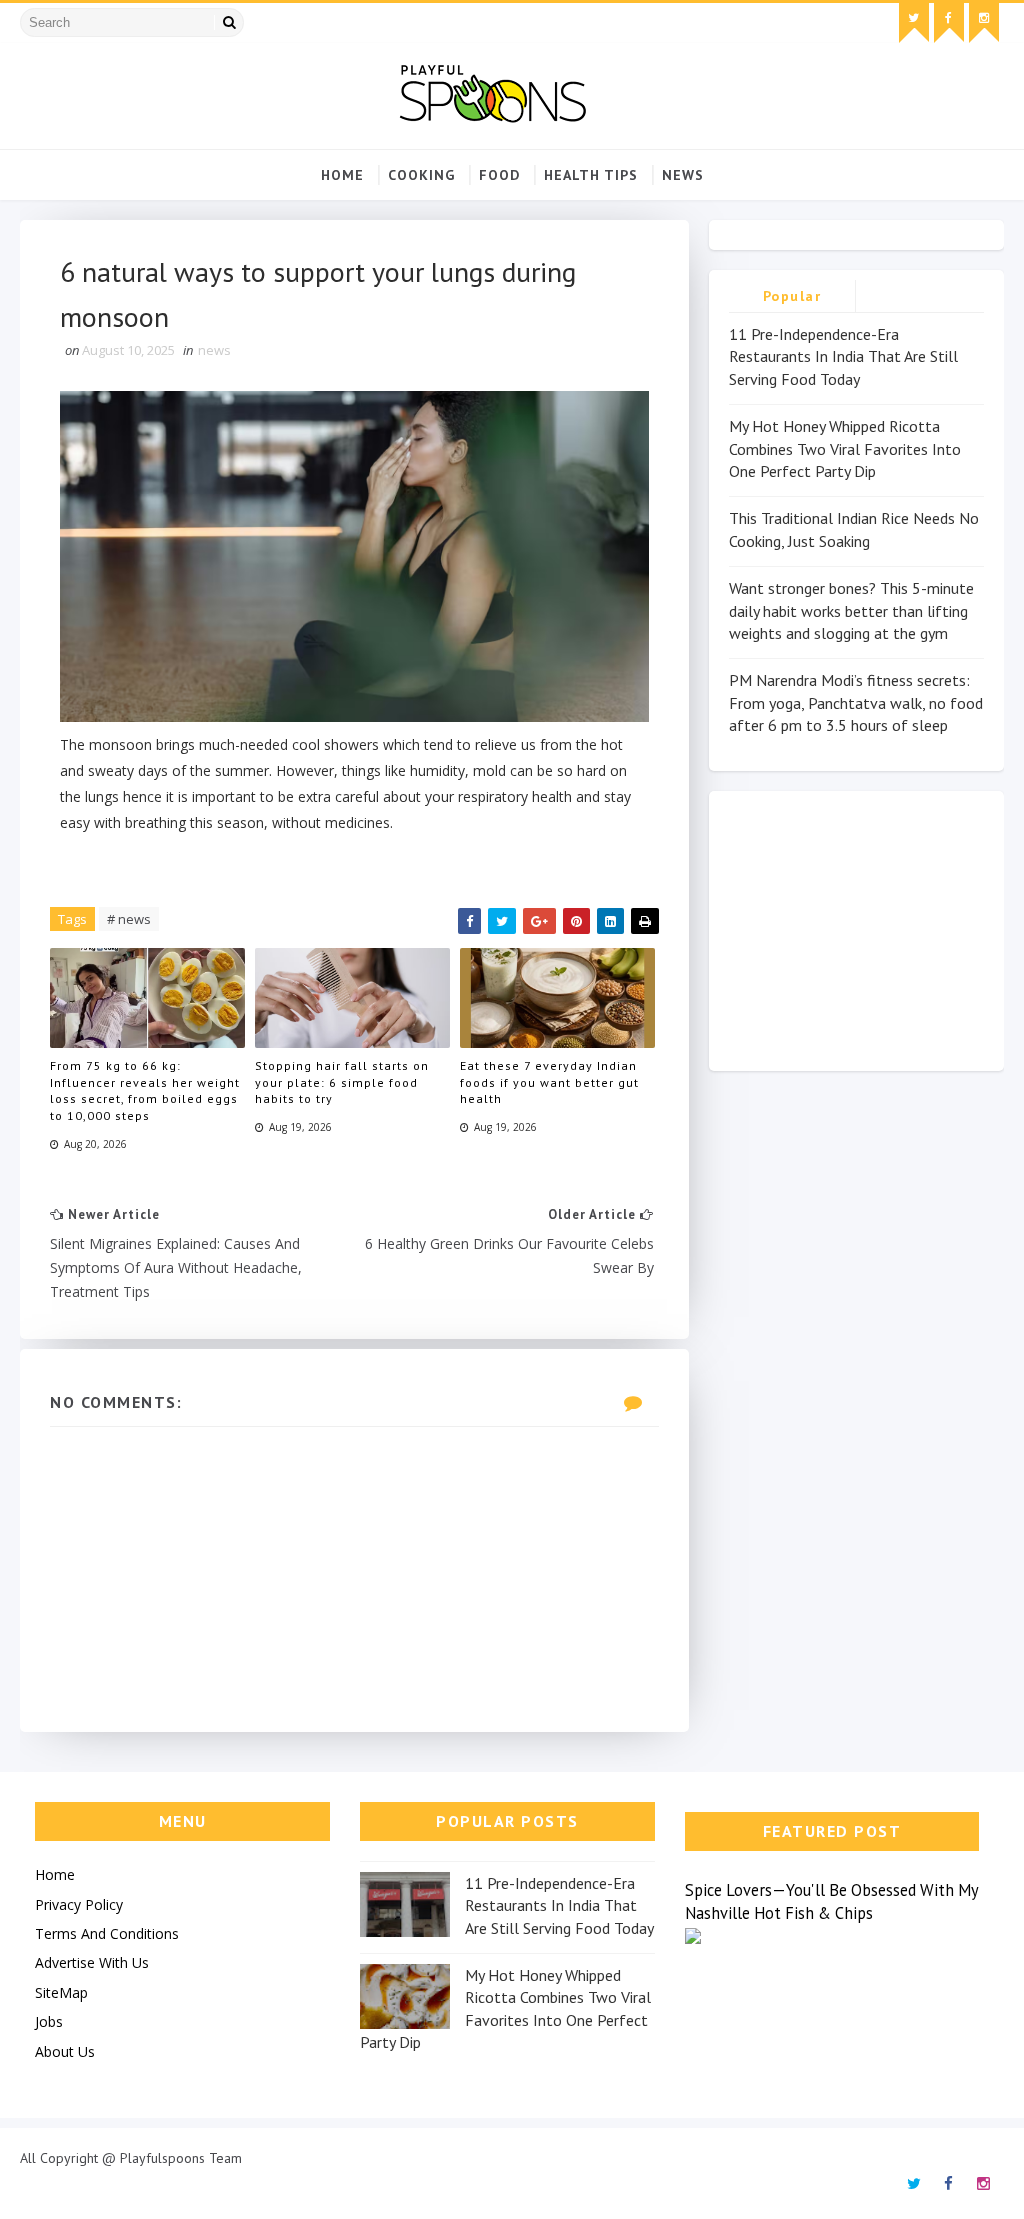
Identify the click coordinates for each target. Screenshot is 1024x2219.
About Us (65, 2051)
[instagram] (984, 23)
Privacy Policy (79, 1904)
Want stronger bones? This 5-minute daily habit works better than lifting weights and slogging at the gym (851, 610)
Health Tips (591, 175)
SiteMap (61, 1992)
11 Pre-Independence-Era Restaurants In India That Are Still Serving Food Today (843, 356)
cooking (421, 175)
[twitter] (914, 23)
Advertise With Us (92, 1962)
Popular (792, 296)
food (499, 175)
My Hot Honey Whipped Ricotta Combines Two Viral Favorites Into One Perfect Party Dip (845, 448)
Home (342, 175)
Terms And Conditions (107, 1933)
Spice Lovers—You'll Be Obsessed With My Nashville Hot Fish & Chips (832, 1901)
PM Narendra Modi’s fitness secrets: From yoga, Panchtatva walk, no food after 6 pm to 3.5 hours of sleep (856, 702)
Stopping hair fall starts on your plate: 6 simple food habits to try (342, 1082)
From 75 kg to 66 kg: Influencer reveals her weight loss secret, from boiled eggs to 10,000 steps (145, 1090)
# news (129, 919)
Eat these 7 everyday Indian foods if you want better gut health (549, 1082)
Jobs (49, 2021)
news (683, 175)
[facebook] (949, 23)
